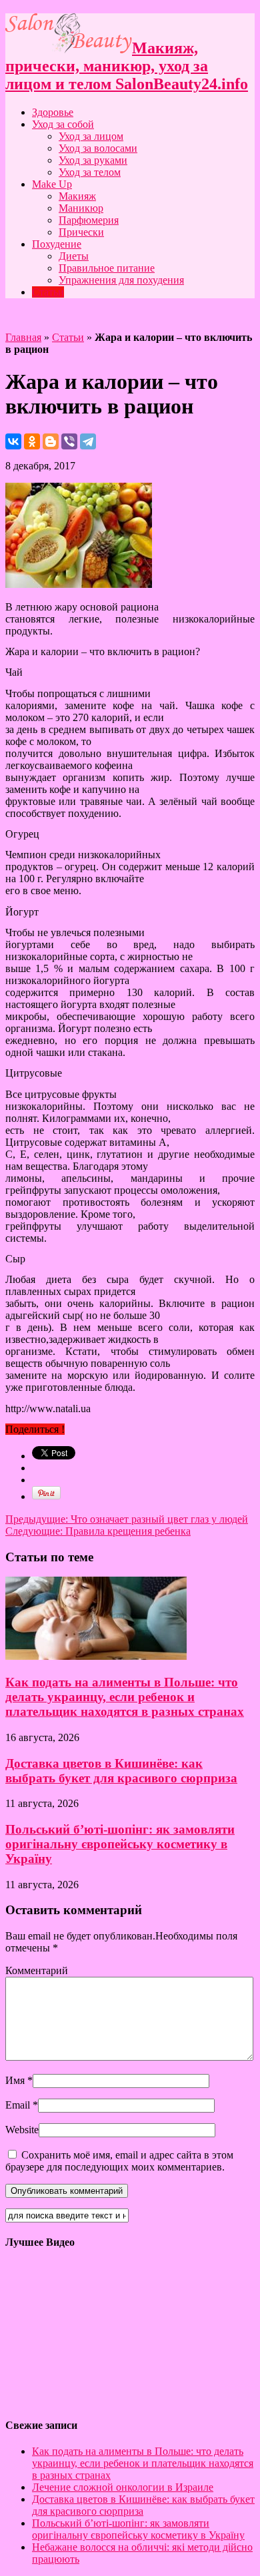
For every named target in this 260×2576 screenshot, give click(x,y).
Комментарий (37, 1970)
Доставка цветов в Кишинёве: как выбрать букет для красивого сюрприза (121, 1771)
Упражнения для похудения (121, 280)
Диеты (74, 256)
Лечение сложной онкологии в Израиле (123, 2487)
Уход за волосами (98, 148)
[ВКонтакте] (13, 441)
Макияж (77, 196)
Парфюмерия (89, 220)
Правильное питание (107, 268)
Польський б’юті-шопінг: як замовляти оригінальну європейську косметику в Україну (120, 1844)
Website (22, 2130)
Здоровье (53, 112)
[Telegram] (88, 441)
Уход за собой (63, 124)
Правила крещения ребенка (98, 1531)
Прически (81, 232)
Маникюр (81, 208)
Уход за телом (90, 172)
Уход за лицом (91, 136)
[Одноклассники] (32, 441)
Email (18, 2105)
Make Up (52, 184)
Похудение (57, 244)
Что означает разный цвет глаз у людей (127, 1519)
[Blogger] (51, 441)
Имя (15, 2080)
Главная (23, 337)
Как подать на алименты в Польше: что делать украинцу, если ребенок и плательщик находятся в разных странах (125, 1697)
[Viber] (69, 441)
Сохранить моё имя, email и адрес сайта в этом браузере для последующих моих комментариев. (119, 2161)
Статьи (48, 292)
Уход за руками (93, 160)
